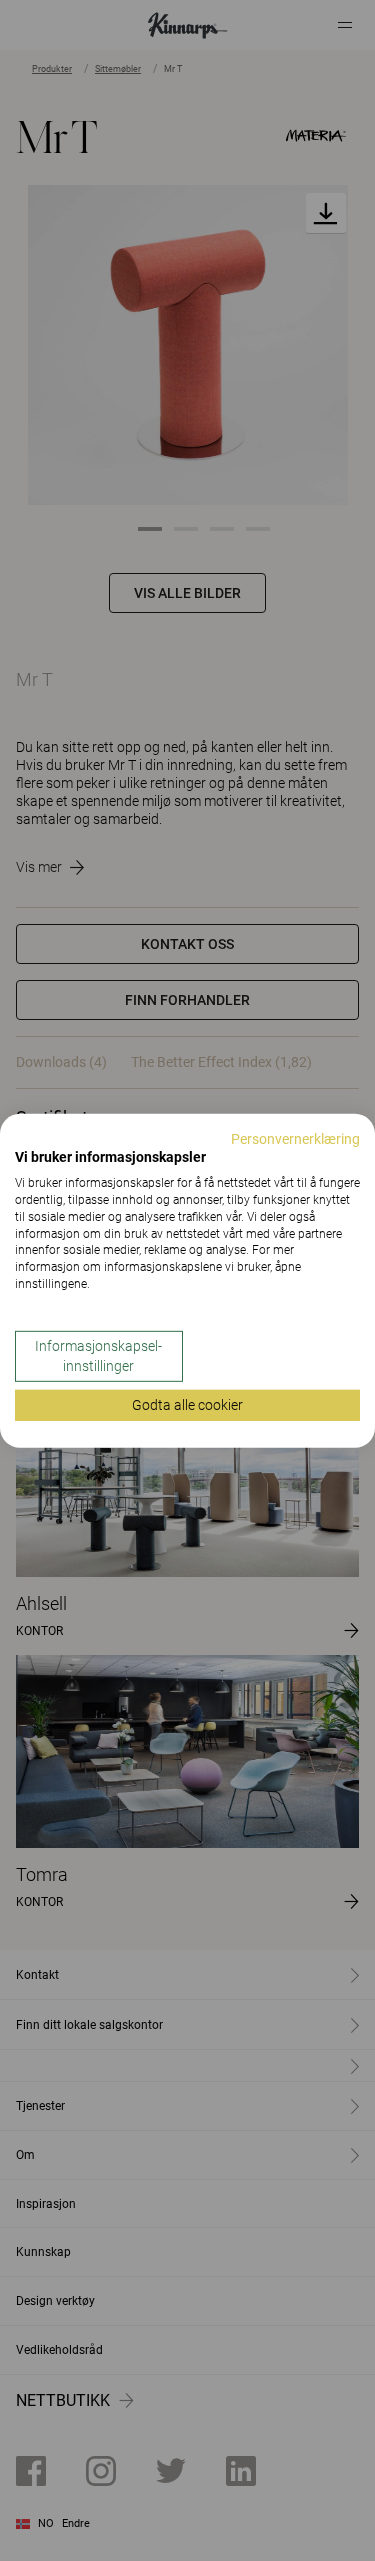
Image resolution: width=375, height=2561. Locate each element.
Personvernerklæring (295, 1138)
